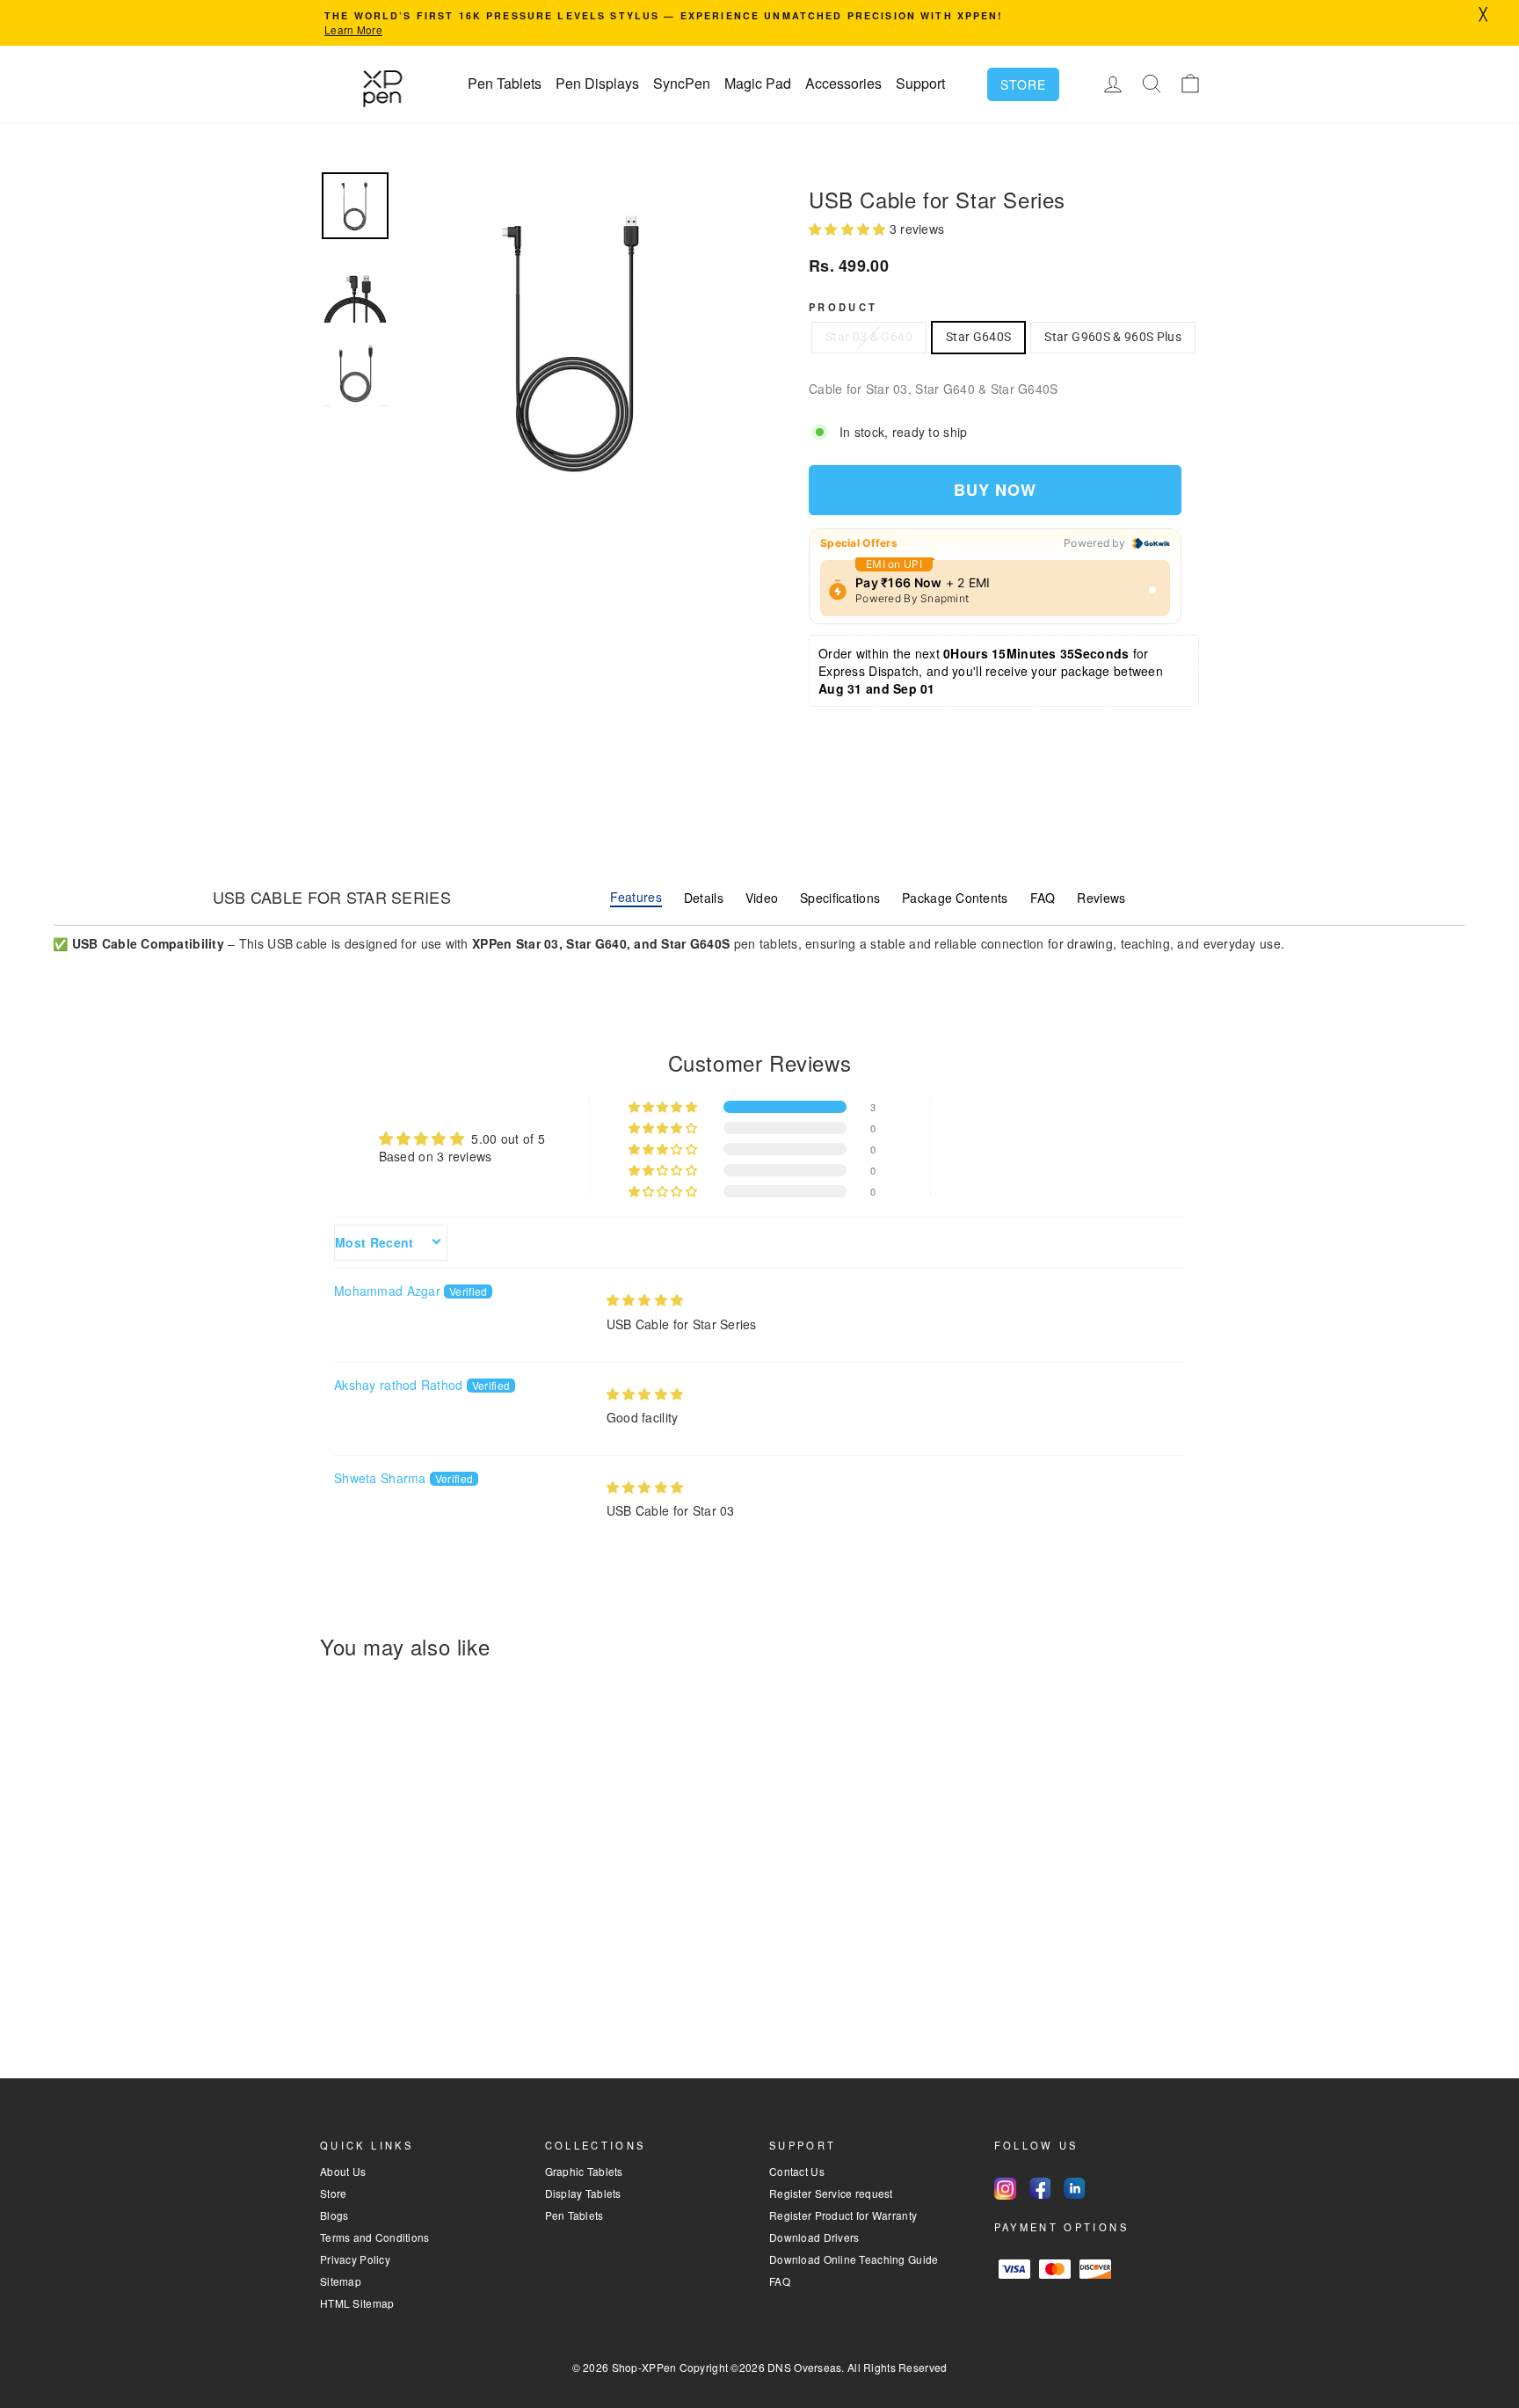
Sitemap (341, 2281)
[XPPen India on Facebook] (1040, 2188)
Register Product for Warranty (843, 2215)
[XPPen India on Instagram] (1005, 2189)
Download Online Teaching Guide (854, 2259)
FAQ (1043, 898)
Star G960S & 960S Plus (1113, 337)
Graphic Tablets (584, 2171)
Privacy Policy (355, 2259)
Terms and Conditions (375, 2237)
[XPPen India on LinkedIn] (1074, 2188)
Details (704, 898)
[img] (645, 1299)
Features (636, 897)
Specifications (840, 898)
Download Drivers (814, 2237)
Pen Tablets (505, 83)
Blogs (334, 2215)
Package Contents (955, 898)
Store (1023, 84)
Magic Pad (758, 83)
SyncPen (682, 83)
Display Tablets (583, 2193)
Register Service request (831, 2193)
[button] (849, 229)
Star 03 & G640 (869, 337)
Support (920, 83)
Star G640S (979, 337)
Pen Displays (597, 83)
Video (762, 898)
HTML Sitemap (357, 2303)
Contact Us (797, 2171)
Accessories (843, 83)
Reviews (1101, 898)
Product (843, 307)
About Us (343, 2171)
